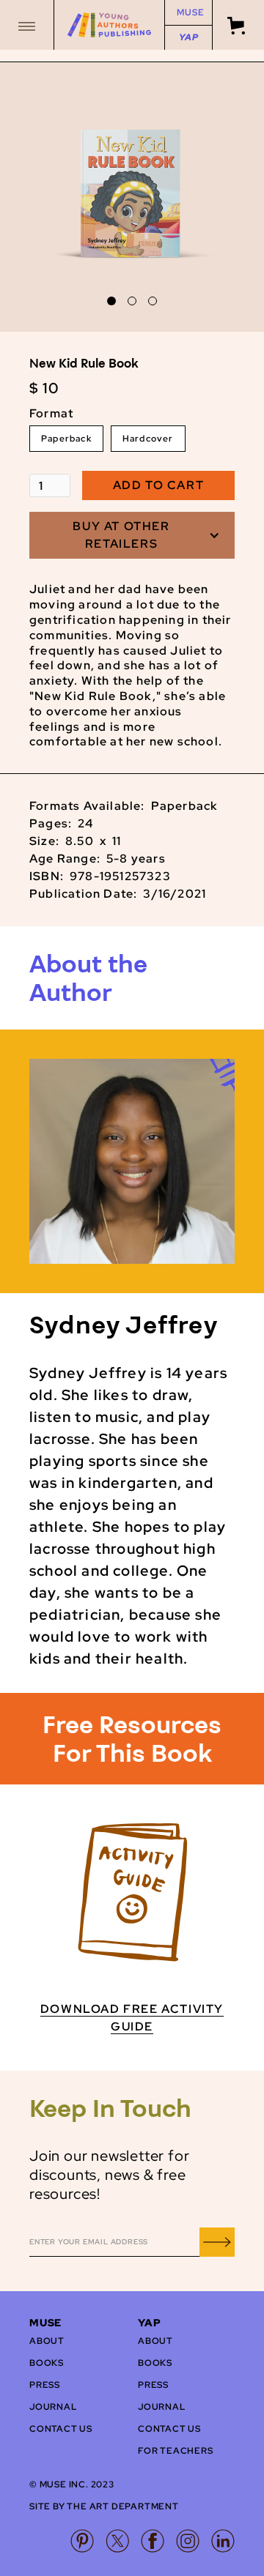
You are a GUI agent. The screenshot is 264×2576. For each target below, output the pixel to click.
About (47, 2341)
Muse (190, 12)
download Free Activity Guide (132, 2018)
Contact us (61, 2429)
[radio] (66, 439)
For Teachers (176, 2451)
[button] (27, 25)
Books (47, 2363)
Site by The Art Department (104, 2506)
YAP (188, 37)
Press (45, 2385)
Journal (53, 2407)
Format (51, 413)
